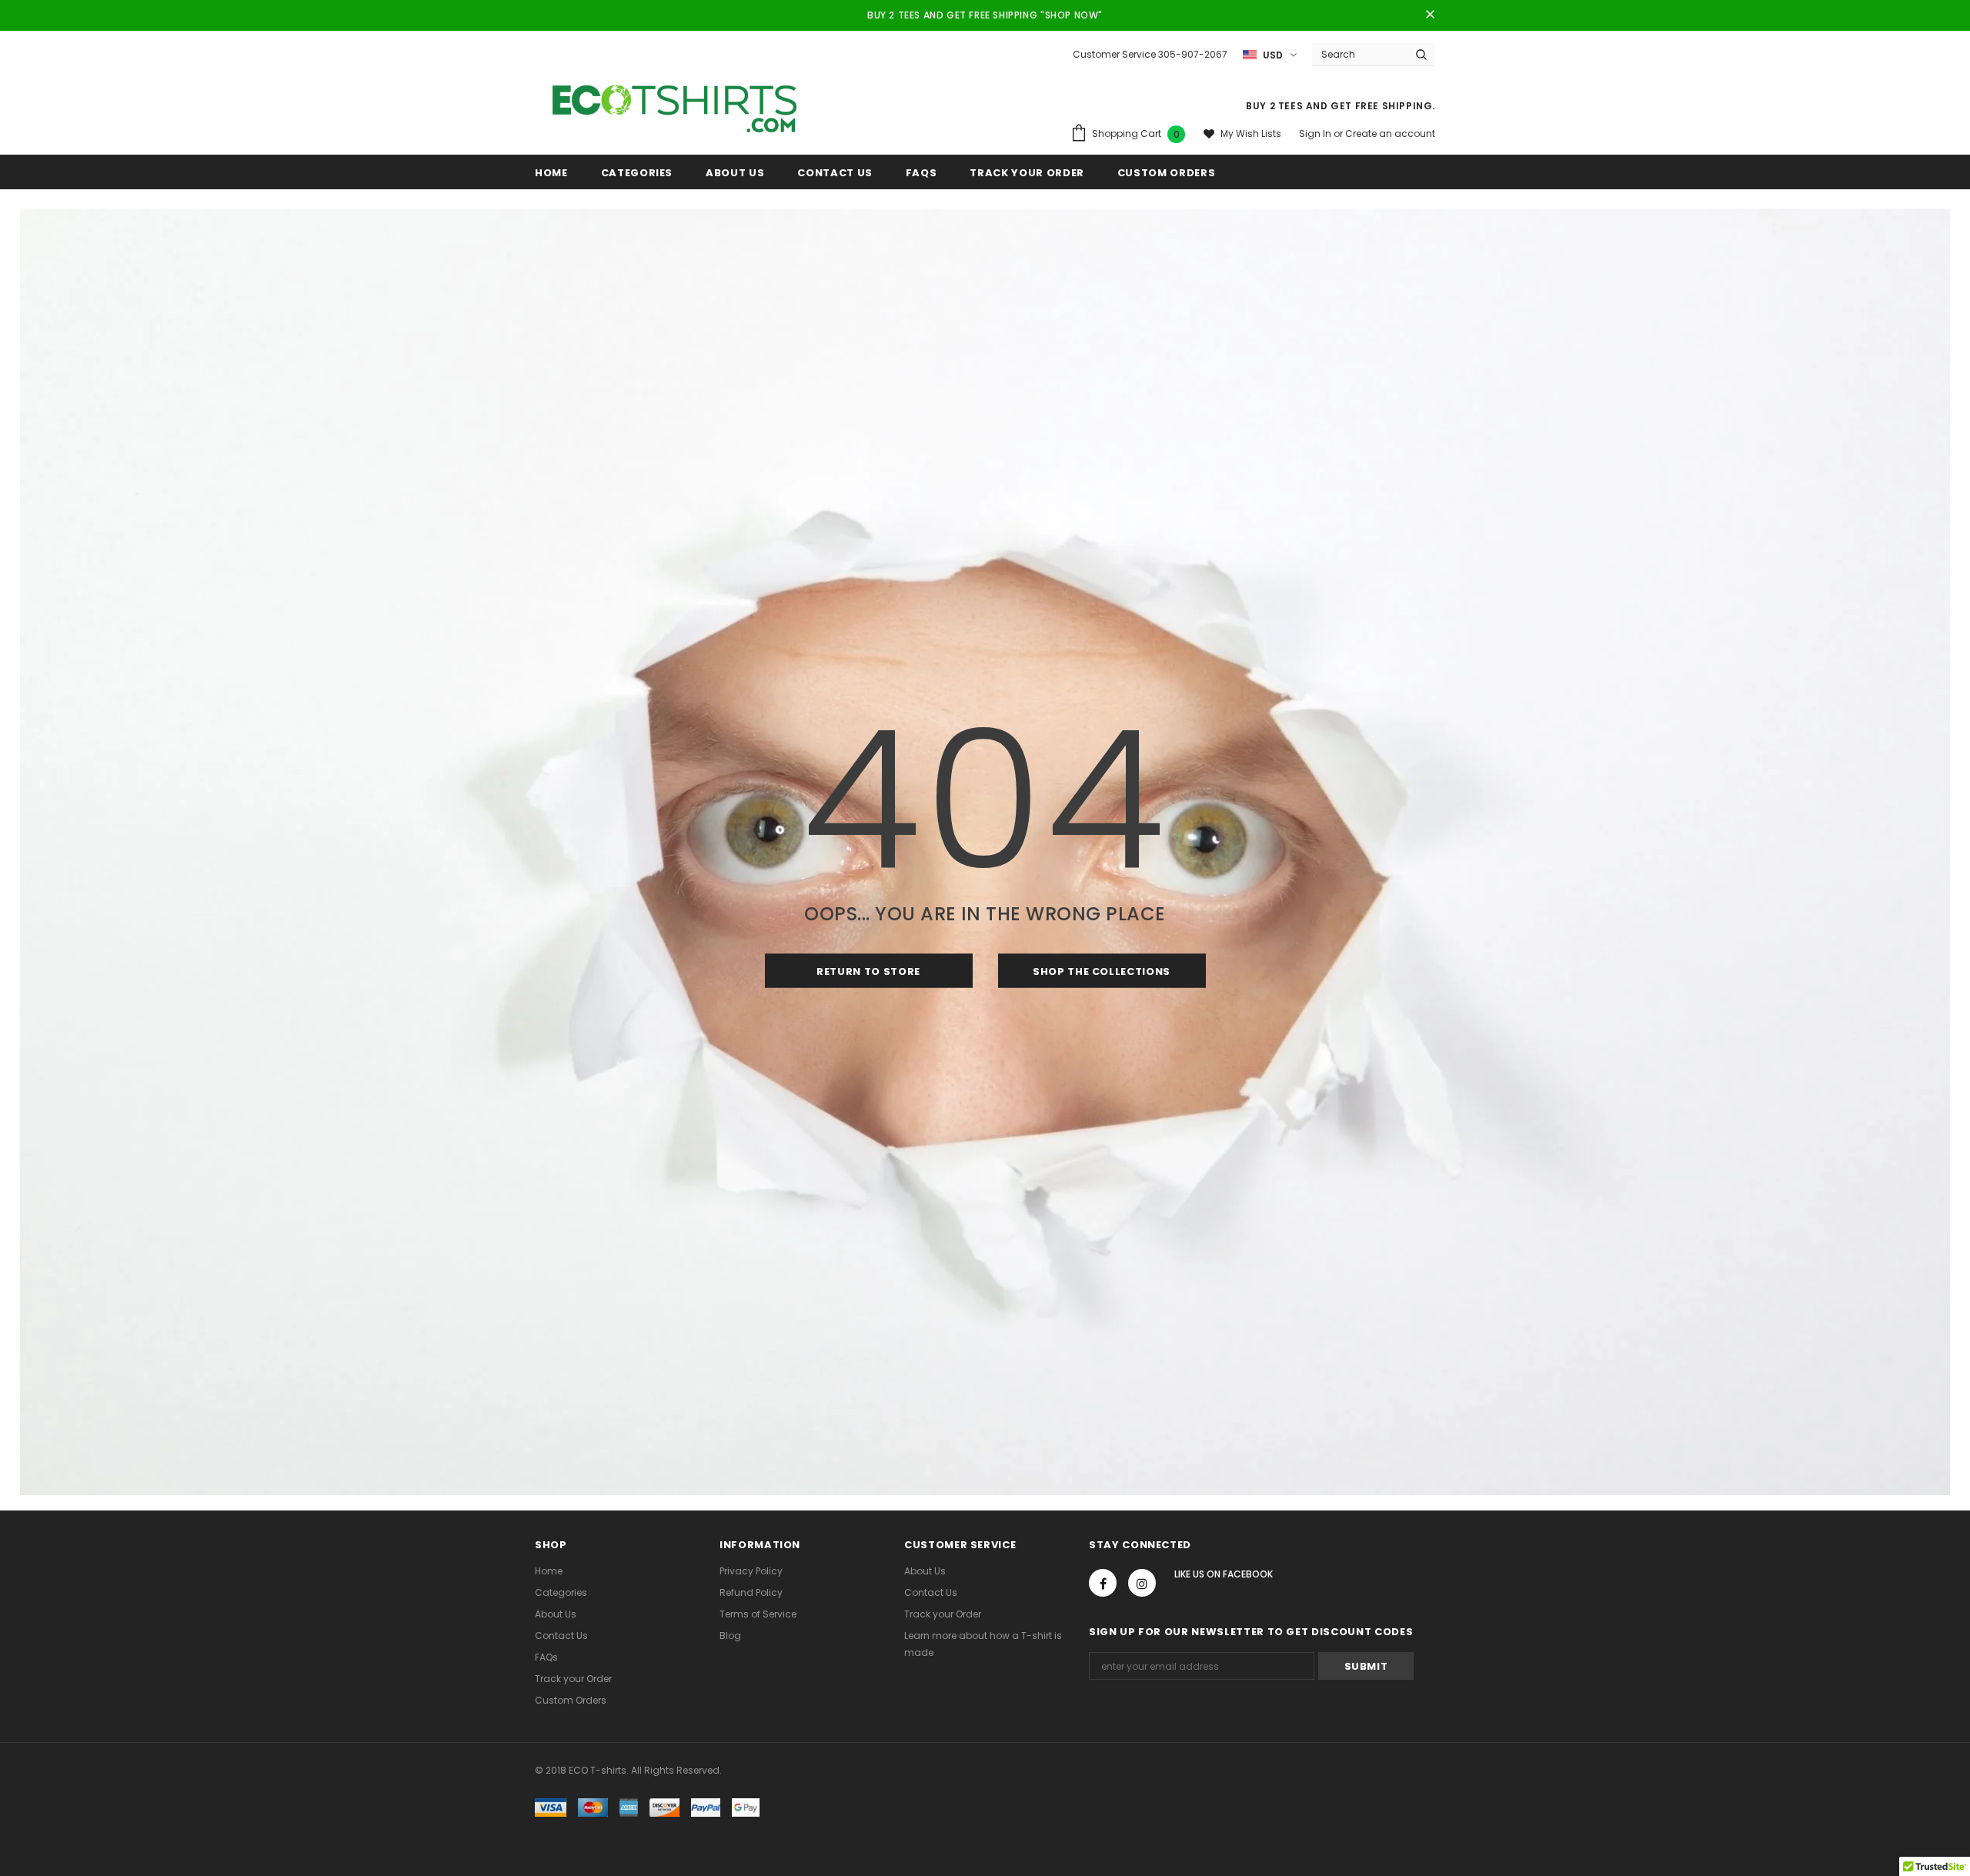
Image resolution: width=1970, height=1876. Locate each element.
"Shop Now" (1072, 15)
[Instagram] (1142, 1583)
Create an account (1390, 134)
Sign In (1316, 134)
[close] (1430, 15)
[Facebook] (1103, 1583)
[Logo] (675, 105)
